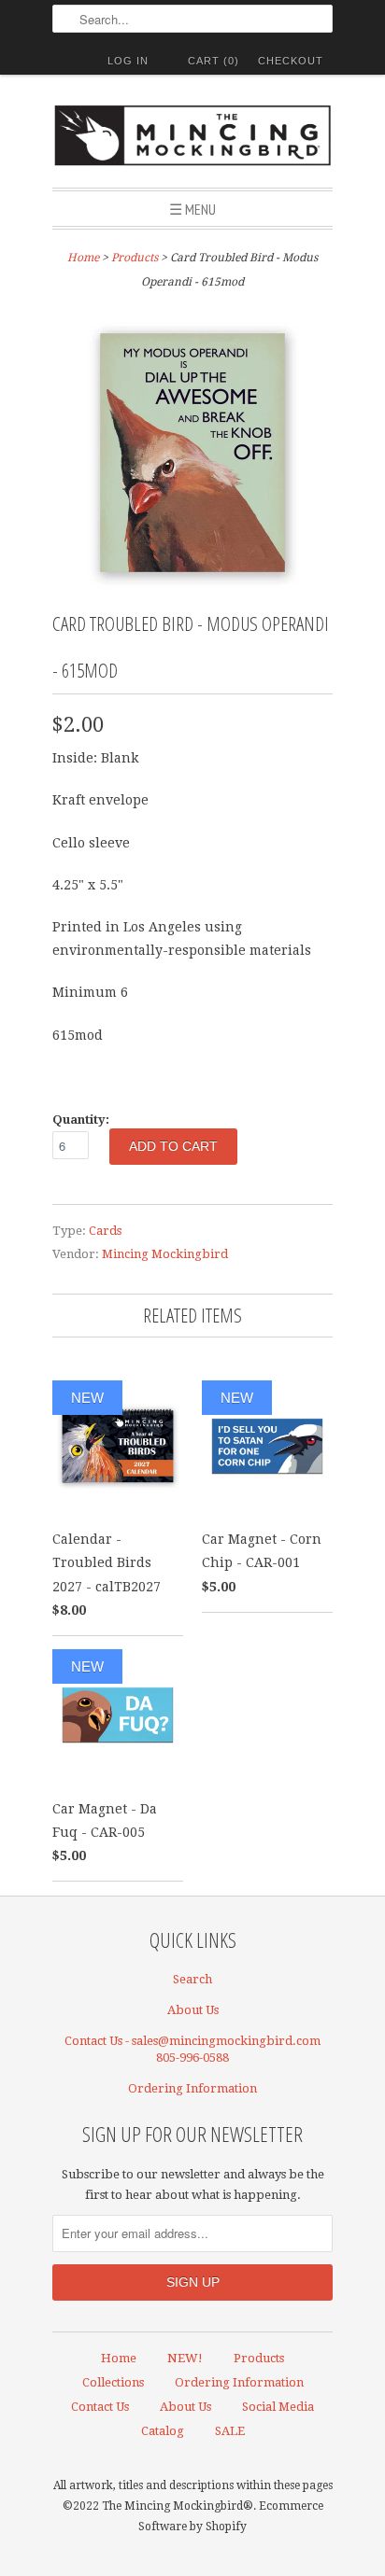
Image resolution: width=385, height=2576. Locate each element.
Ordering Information (192, 2088)
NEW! (185, 2358)
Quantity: (81, 1120)
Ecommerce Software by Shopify (231, 2516)
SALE (230, 2431)
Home (119, 2358)
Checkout (291, 61)
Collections (113, 2382)
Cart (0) (214, 61)
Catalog (163, 2431)
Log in (128, 61)
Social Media (278, 2407)
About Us (193, 2010)
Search (192, 1979)
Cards (105, 1231)
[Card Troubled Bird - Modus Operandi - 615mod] (192, 588)
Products (135, 258)
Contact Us (100, 2407)
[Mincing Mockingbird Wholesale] (192, 138)
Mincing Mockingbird (165, 1254)
